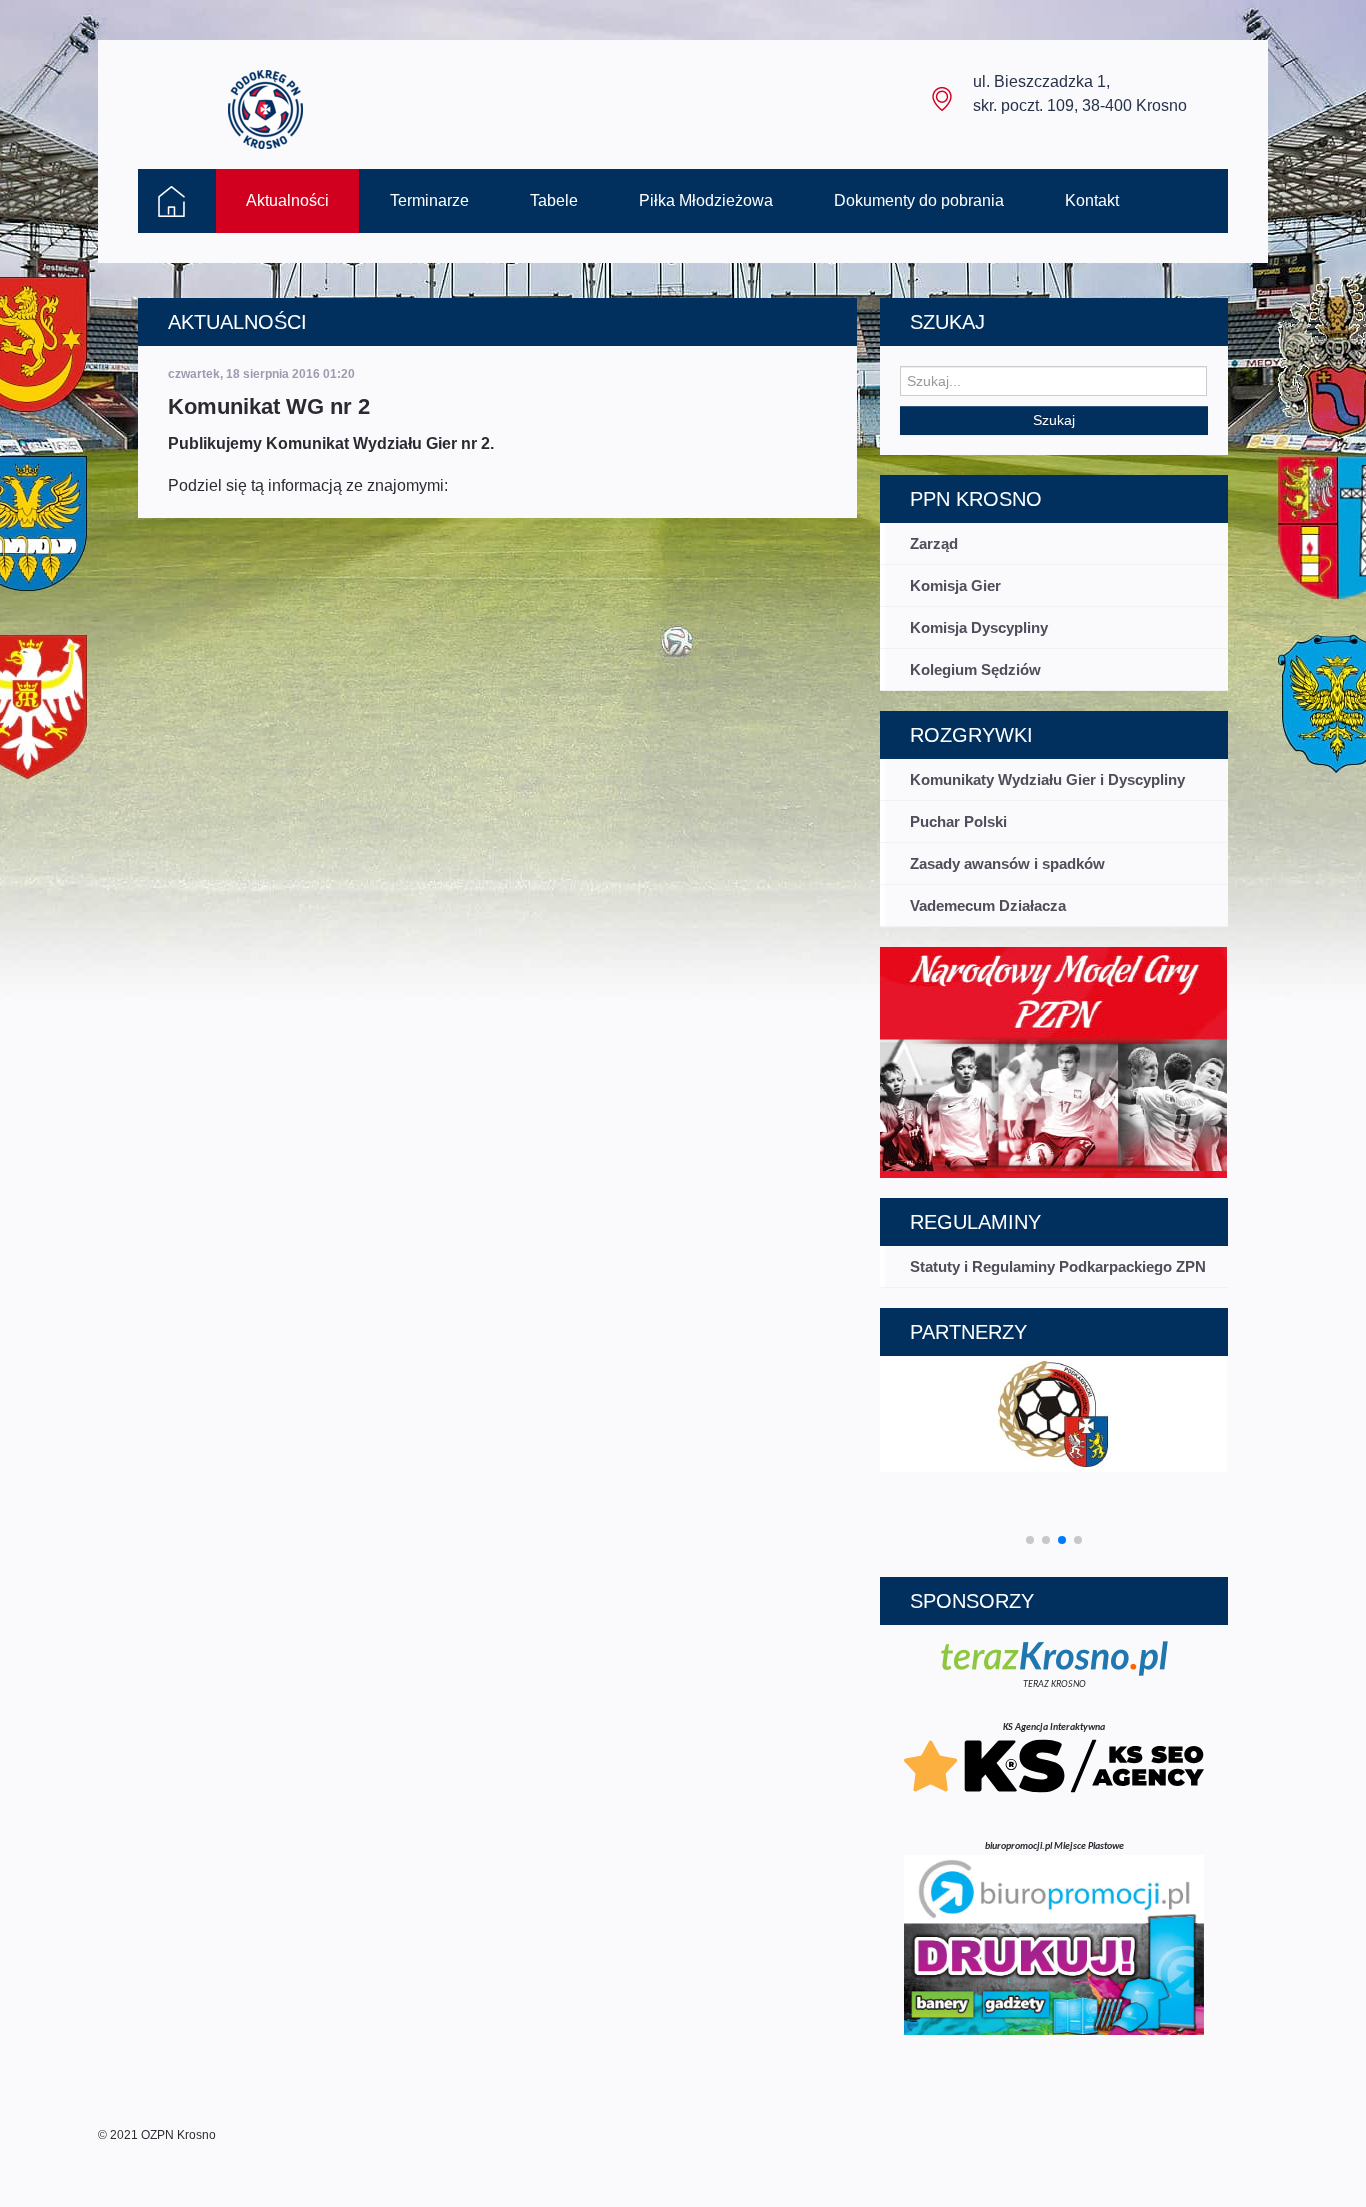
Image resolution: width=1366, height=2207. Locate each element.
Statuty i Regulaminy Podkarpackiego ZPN (1058, 1266)
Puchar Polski (958, 821)
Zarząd (934, 543)
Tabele (554, 200)
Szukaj (1054, 420)
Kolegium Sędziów (975, 669)
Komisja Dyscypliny (979, 627)
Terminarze (429, 200)
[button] (1030, 1540)
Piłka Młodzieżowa (706, 200)
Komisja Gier (955, 585)
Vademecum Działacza (988, 905)
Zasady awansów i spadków (1007, 863)
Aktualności (287, 200)
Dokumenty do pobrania (919, 200)
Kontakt (1092, 200)
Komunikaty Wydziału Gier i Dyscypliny (1047, 779)
